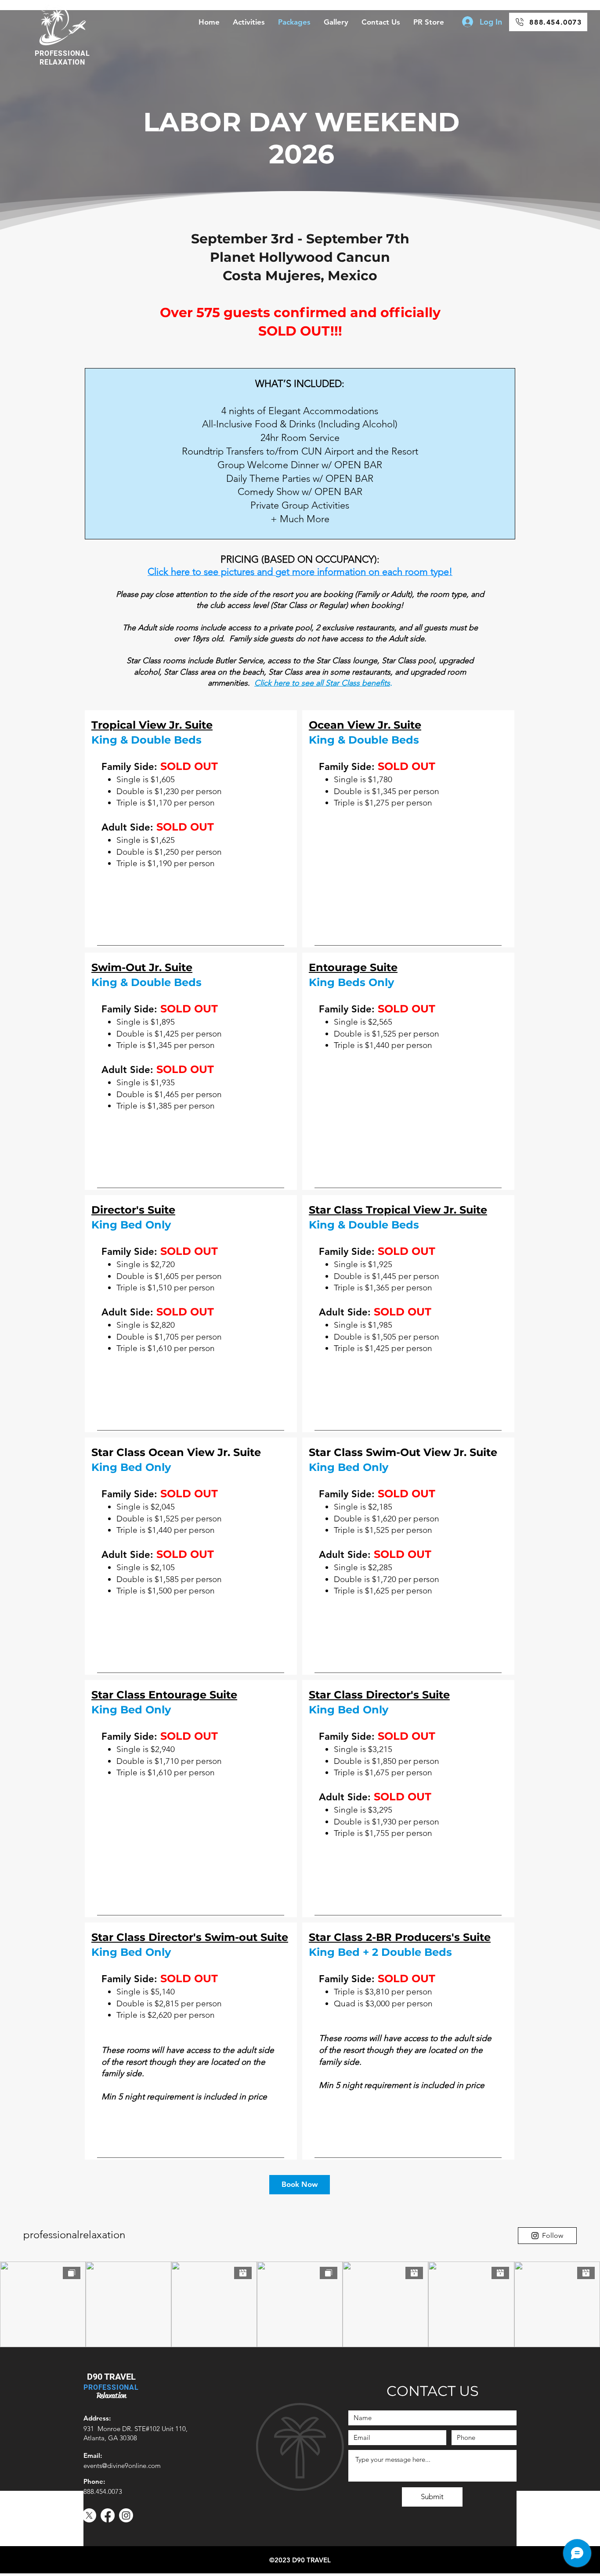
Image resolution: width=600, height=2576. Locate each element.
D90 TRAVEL (111, 2377)
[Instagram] (126, 2515)
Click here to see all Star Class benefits (322, 683)
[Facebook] (108, 2515)
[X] (89, 2515)
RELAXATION (62, 62)
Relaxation (111, 2395)
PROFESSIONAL (62, 53)
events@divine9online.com (122, 2466)
